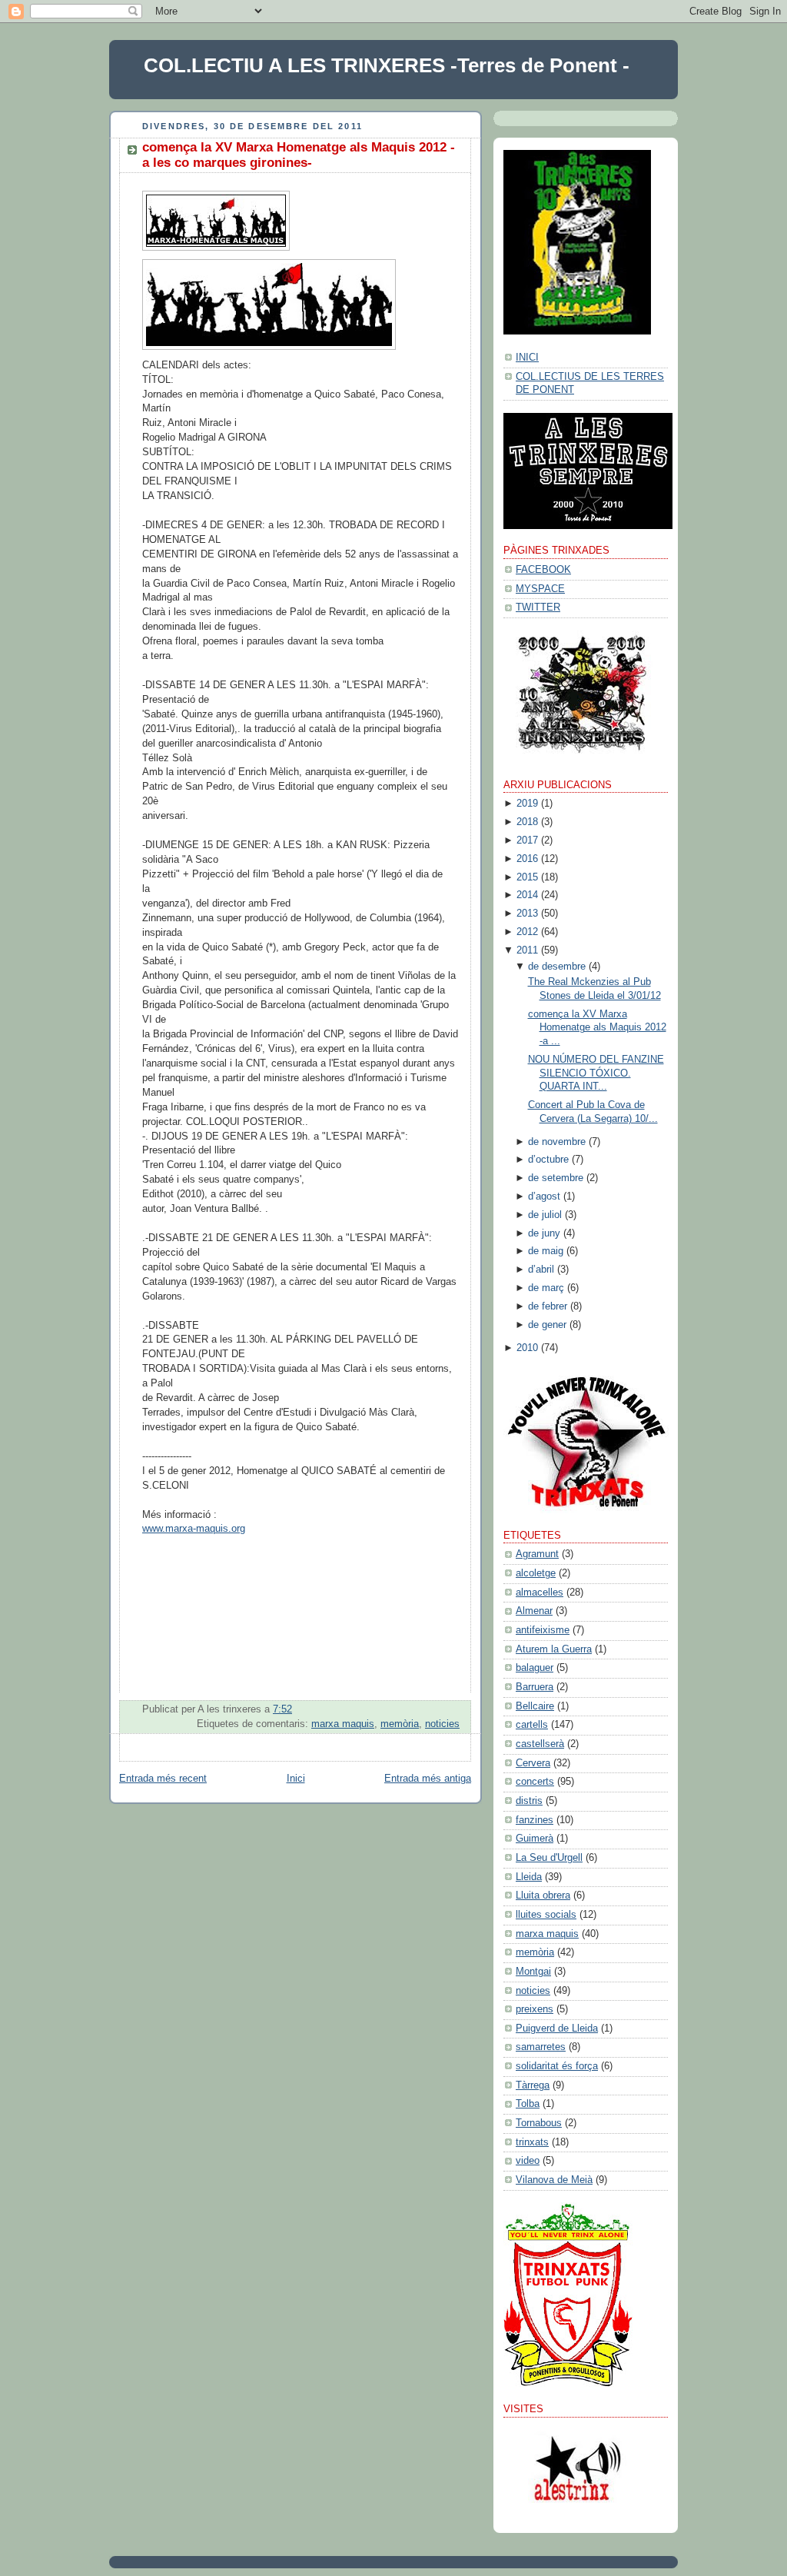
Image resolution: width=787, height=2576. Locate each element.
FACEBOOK (543, 570)
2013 (527, 914)
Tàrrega (533, 2085)
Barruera (535, 1687)
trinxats (532, 2142)
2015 (527, 877)
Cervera (533, 1763)
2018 (527, 822)
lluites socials (546, 1915)
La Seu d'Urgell (549, 1858)
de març (546, 1288)
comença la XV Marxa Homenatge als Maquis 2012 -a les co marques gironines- (299, 155)
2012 (527, 932)
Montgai (533, 1972)
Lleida (529, 1877)
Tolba (528, 2104)
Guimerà (535, 1839)
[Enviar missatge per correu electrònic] (458, 1709)
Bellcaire (535, 1706)
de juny (544, 1233)
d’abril (541, 1270)
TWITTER (538, 607)
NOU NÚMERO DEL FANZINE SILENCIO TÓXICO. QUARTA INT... (596, 1073)
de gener (547, 1325)
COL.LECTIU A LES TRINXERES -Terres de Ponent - (387, 65)
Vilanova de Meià (554, 2180)
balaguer (535, 1668)
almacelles (540, 1593)
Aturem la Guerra (554, 1649)
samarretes (541, 2047)
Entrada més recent (163, 1779)
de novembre (557, 1142)
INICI (527, 358)
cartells (532, 1725)
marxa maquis (343, 1724)
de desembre (557, 967)
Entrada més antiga (428, 1779)
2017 (527, 840)
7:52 (282, 1709)
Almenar (534, 1611)
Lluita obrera (543, 1895)
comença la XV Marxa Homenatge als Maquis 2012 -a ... (597, 1028)
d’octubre (548, 1160)
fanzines (535, 1820)
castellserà (540, 1744)
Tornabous (539, 2123)
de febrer (548, 1306)
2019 (527, 804)
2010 (527, 1348)
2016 (527, 859)
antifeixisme (543, 1630)
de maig (546, 1251)
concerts (535, 1782)
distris (529, 1801)
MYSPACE (540, 589)
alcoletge (536, 1573)
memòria (400, 1724)
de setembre (556, 1178)
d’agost (544, 1196)
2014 (527, 895)
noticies (442, 1724)
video (528, 2161)
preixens (535, 2009)
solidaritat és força (557, 2066)
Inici (296, 1779)
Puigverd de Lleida (557, 2029)
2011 (527, 950)
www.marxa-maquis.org (194, 1529)
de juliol (545, 1215)
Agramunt (537, 1554)
